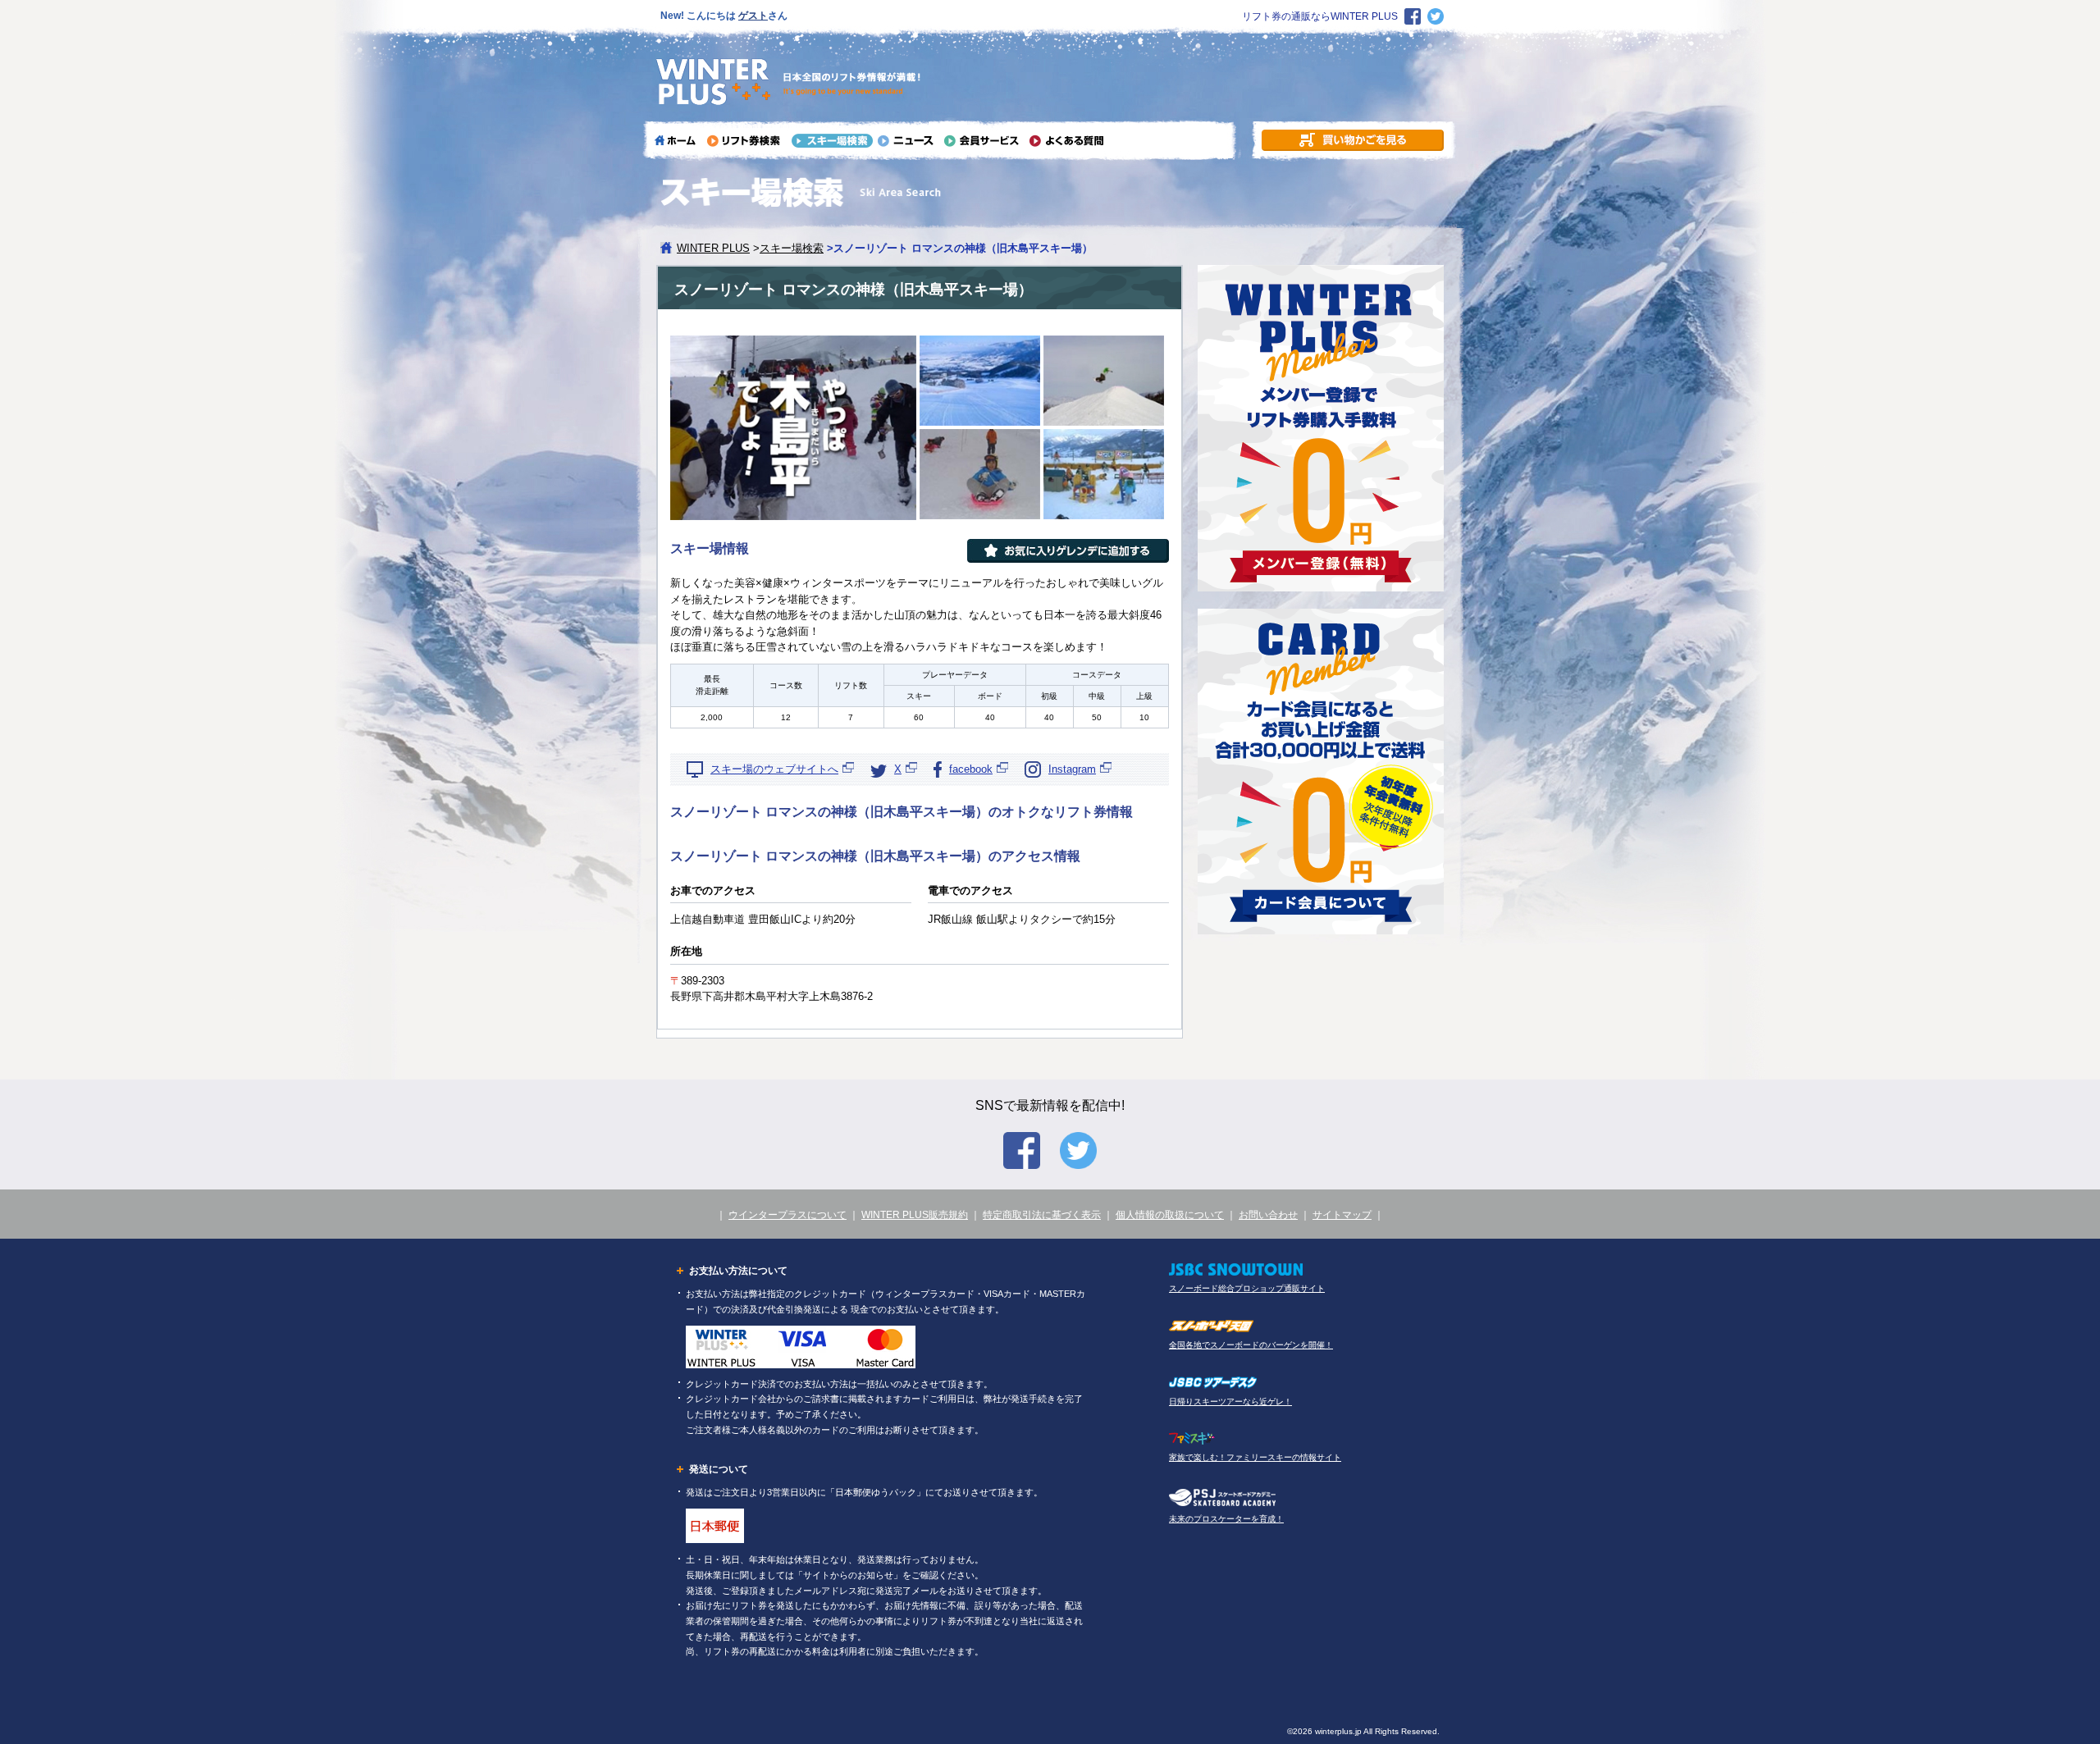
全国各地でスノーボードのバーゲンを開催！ (1251, 1345)
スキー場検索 (792, 248)
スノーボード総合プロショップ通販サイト (1247, 1288)
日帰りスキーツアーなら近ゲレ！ (1230, 1402)
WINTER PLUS (713, 248)
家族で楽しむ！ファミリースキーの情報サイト (1255, 1457)
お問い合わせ (1268, 1215)
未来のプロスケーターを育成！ (1226, 1519)
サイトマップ (1342, 1215)
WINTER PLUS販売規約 (915, 1215)
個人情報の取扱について (1170, 1215)
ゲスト (753, 16)
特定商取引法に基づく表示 (1042, 1215)
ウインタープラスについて (787, 1215)
